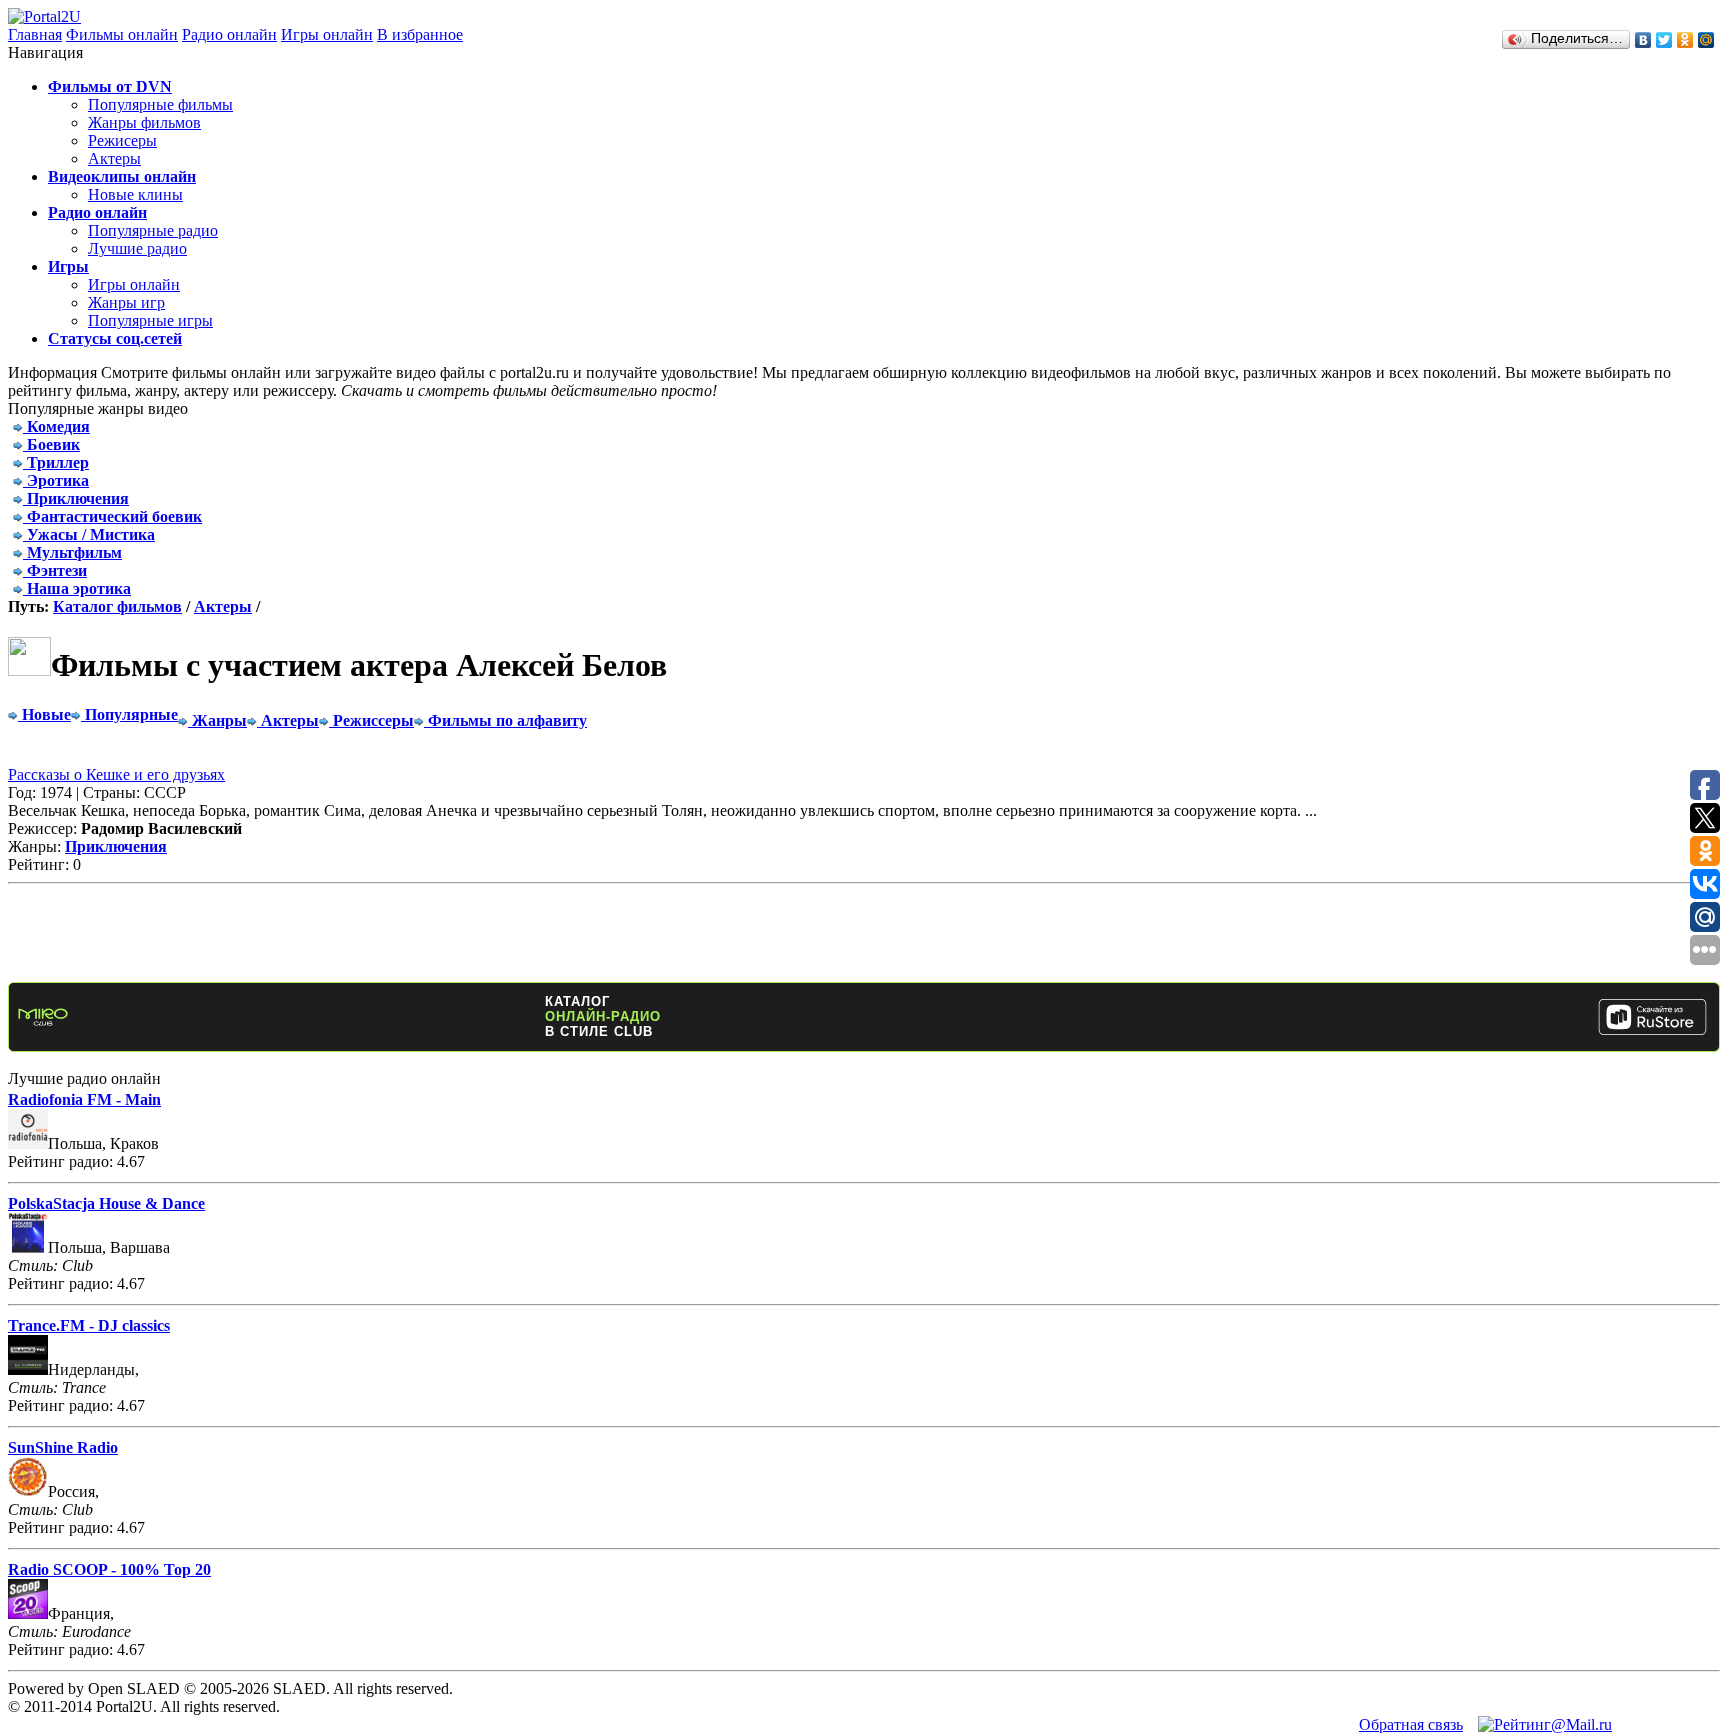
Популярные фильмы (160, 104)
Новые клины (135, 194)
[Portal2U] (44, 16)
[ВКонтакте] (1643, 40)
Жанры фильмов (144, 122)
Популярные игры (150, 320)
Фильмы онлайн (122, 34)
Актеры (114, 158)
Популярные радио (153, 230)
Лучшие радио (137, 248)
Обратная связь (1411, 1724)
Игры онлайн (327, 34)
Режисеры (122, 140)
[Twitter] (1664, 40)
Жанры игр (126, 302)
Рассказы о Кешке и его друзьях (116, 774)
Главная (35, 34)
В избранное (420, 34)
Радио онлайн (229, 34)
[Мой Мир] (1706, 40)
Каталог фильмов (117, 606)
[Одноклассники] (1685, 40)
